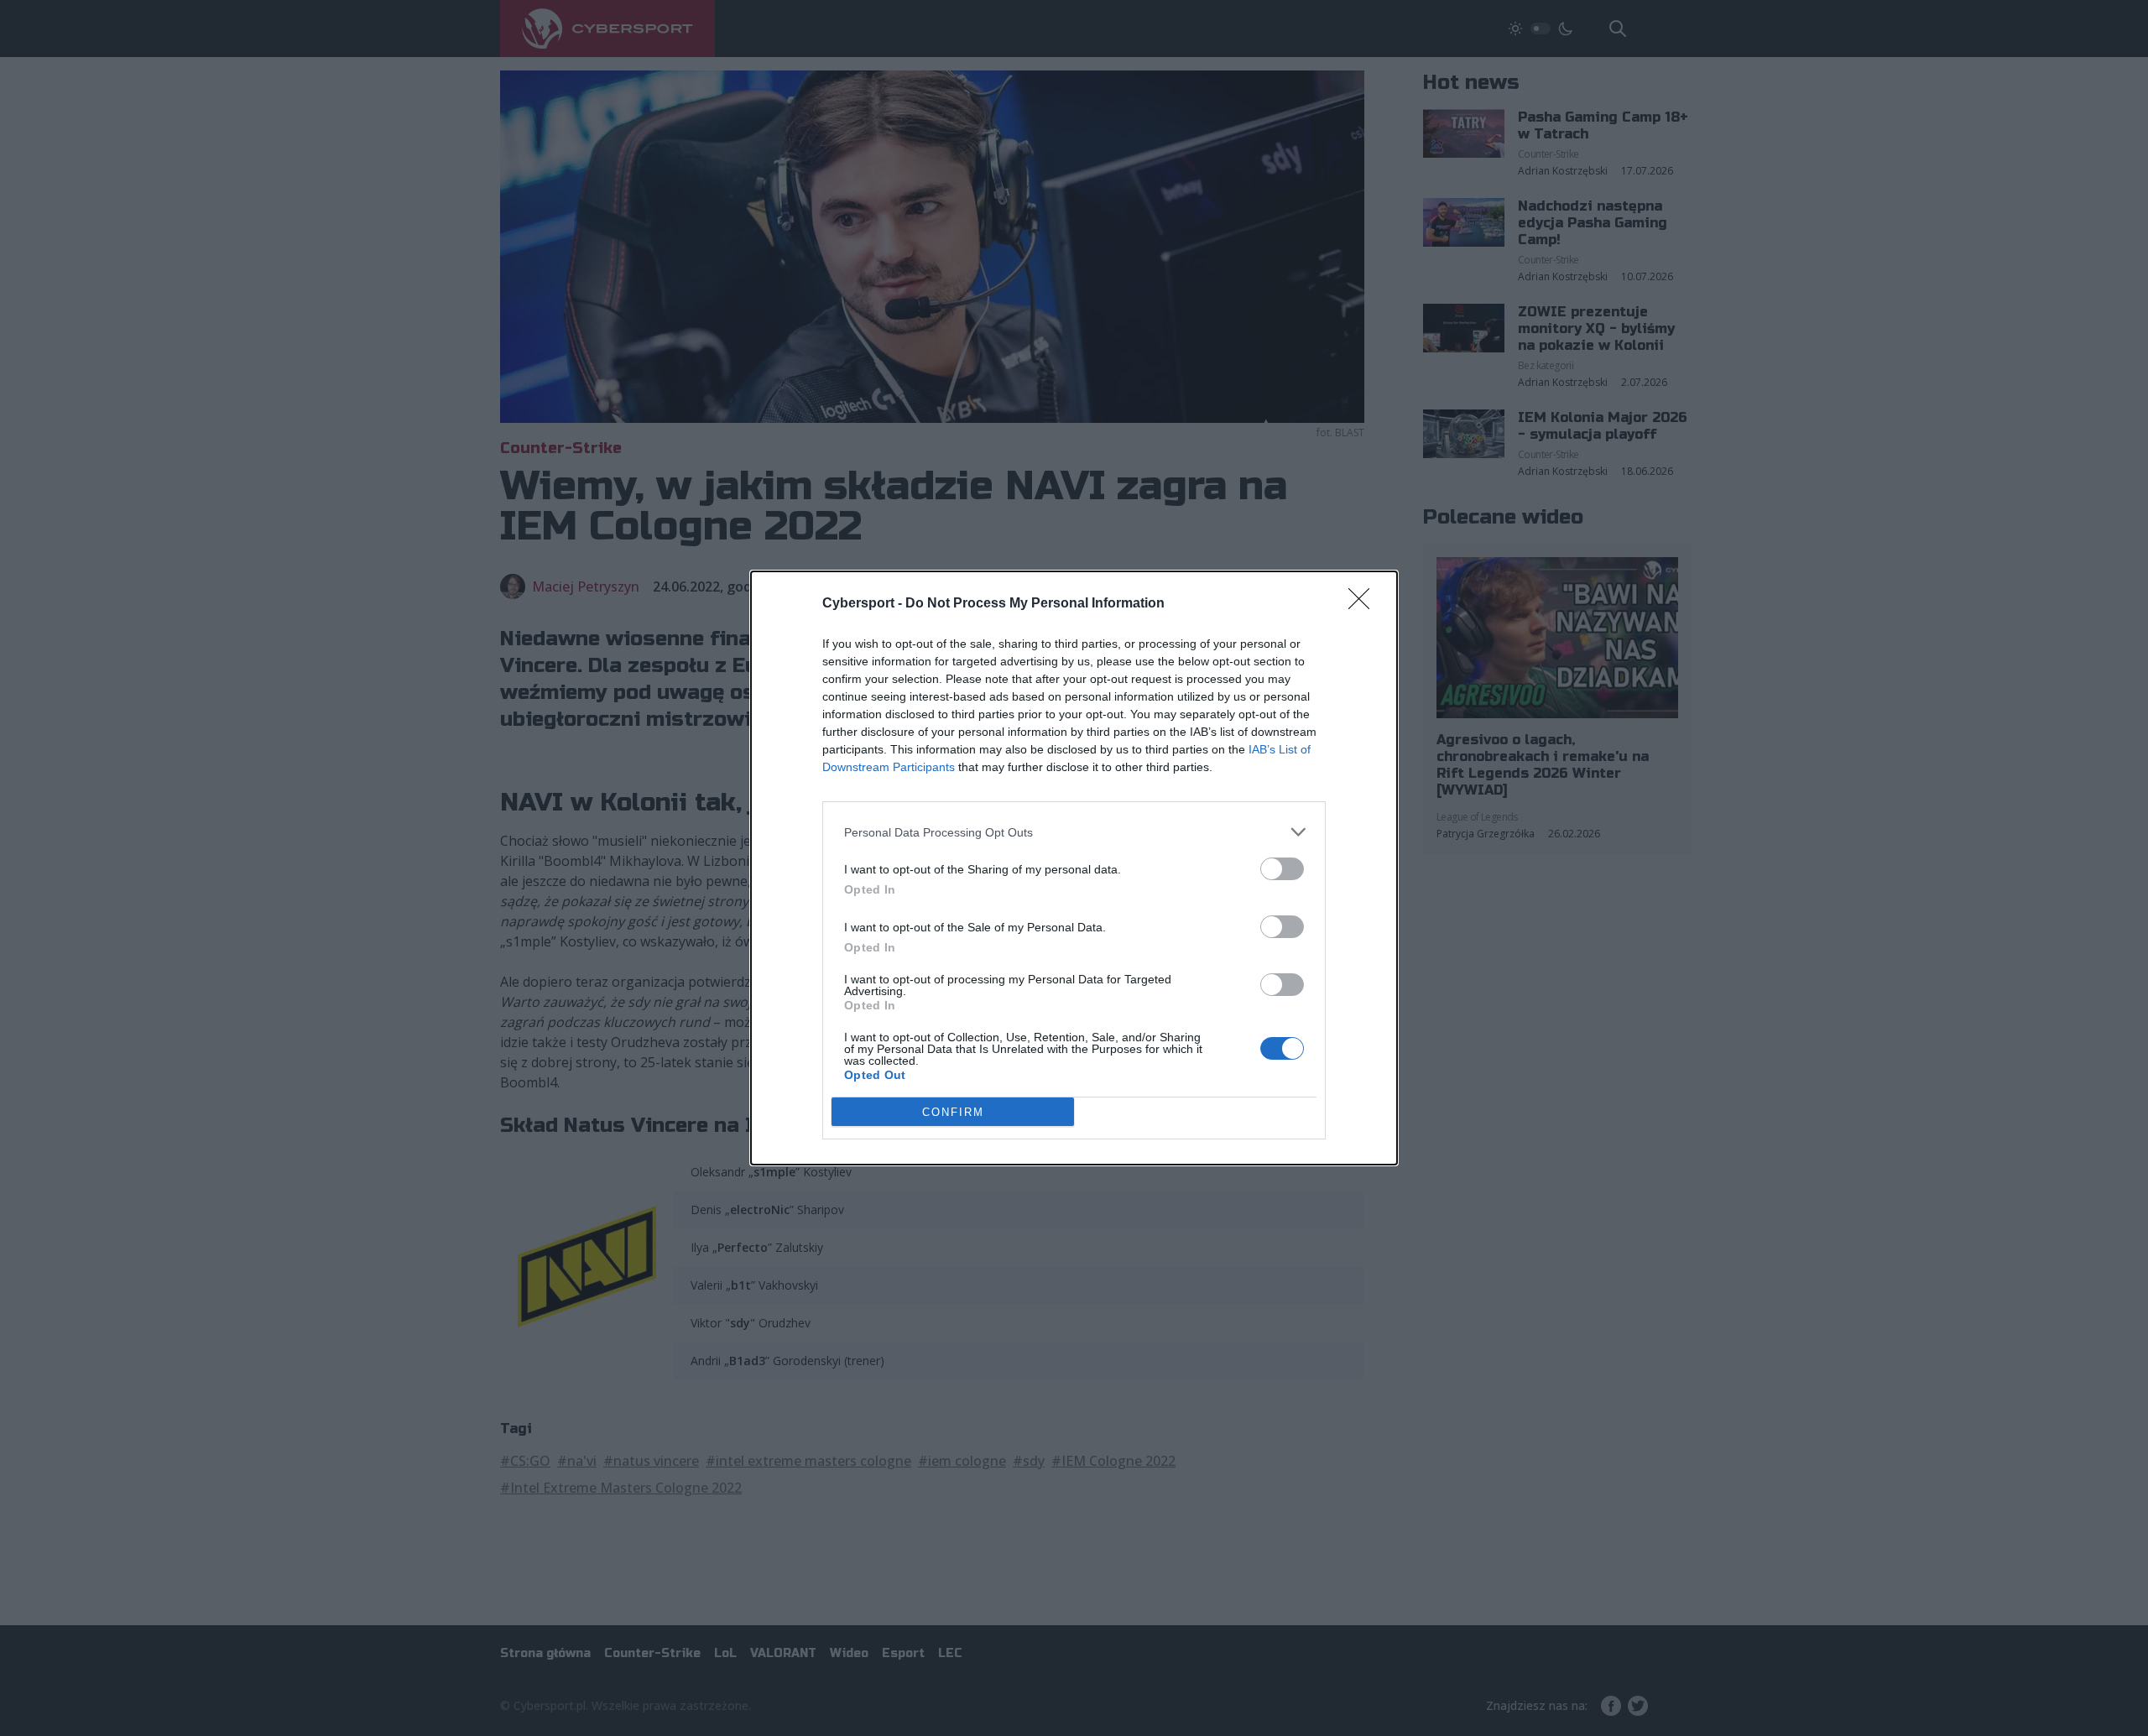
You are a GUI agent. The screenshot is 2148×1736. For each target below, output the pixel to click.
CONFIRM (953, 1112)
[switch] (1282, 869)
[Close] (1364, 604)
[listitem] (1074, 832)
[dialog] (1074, 868)
